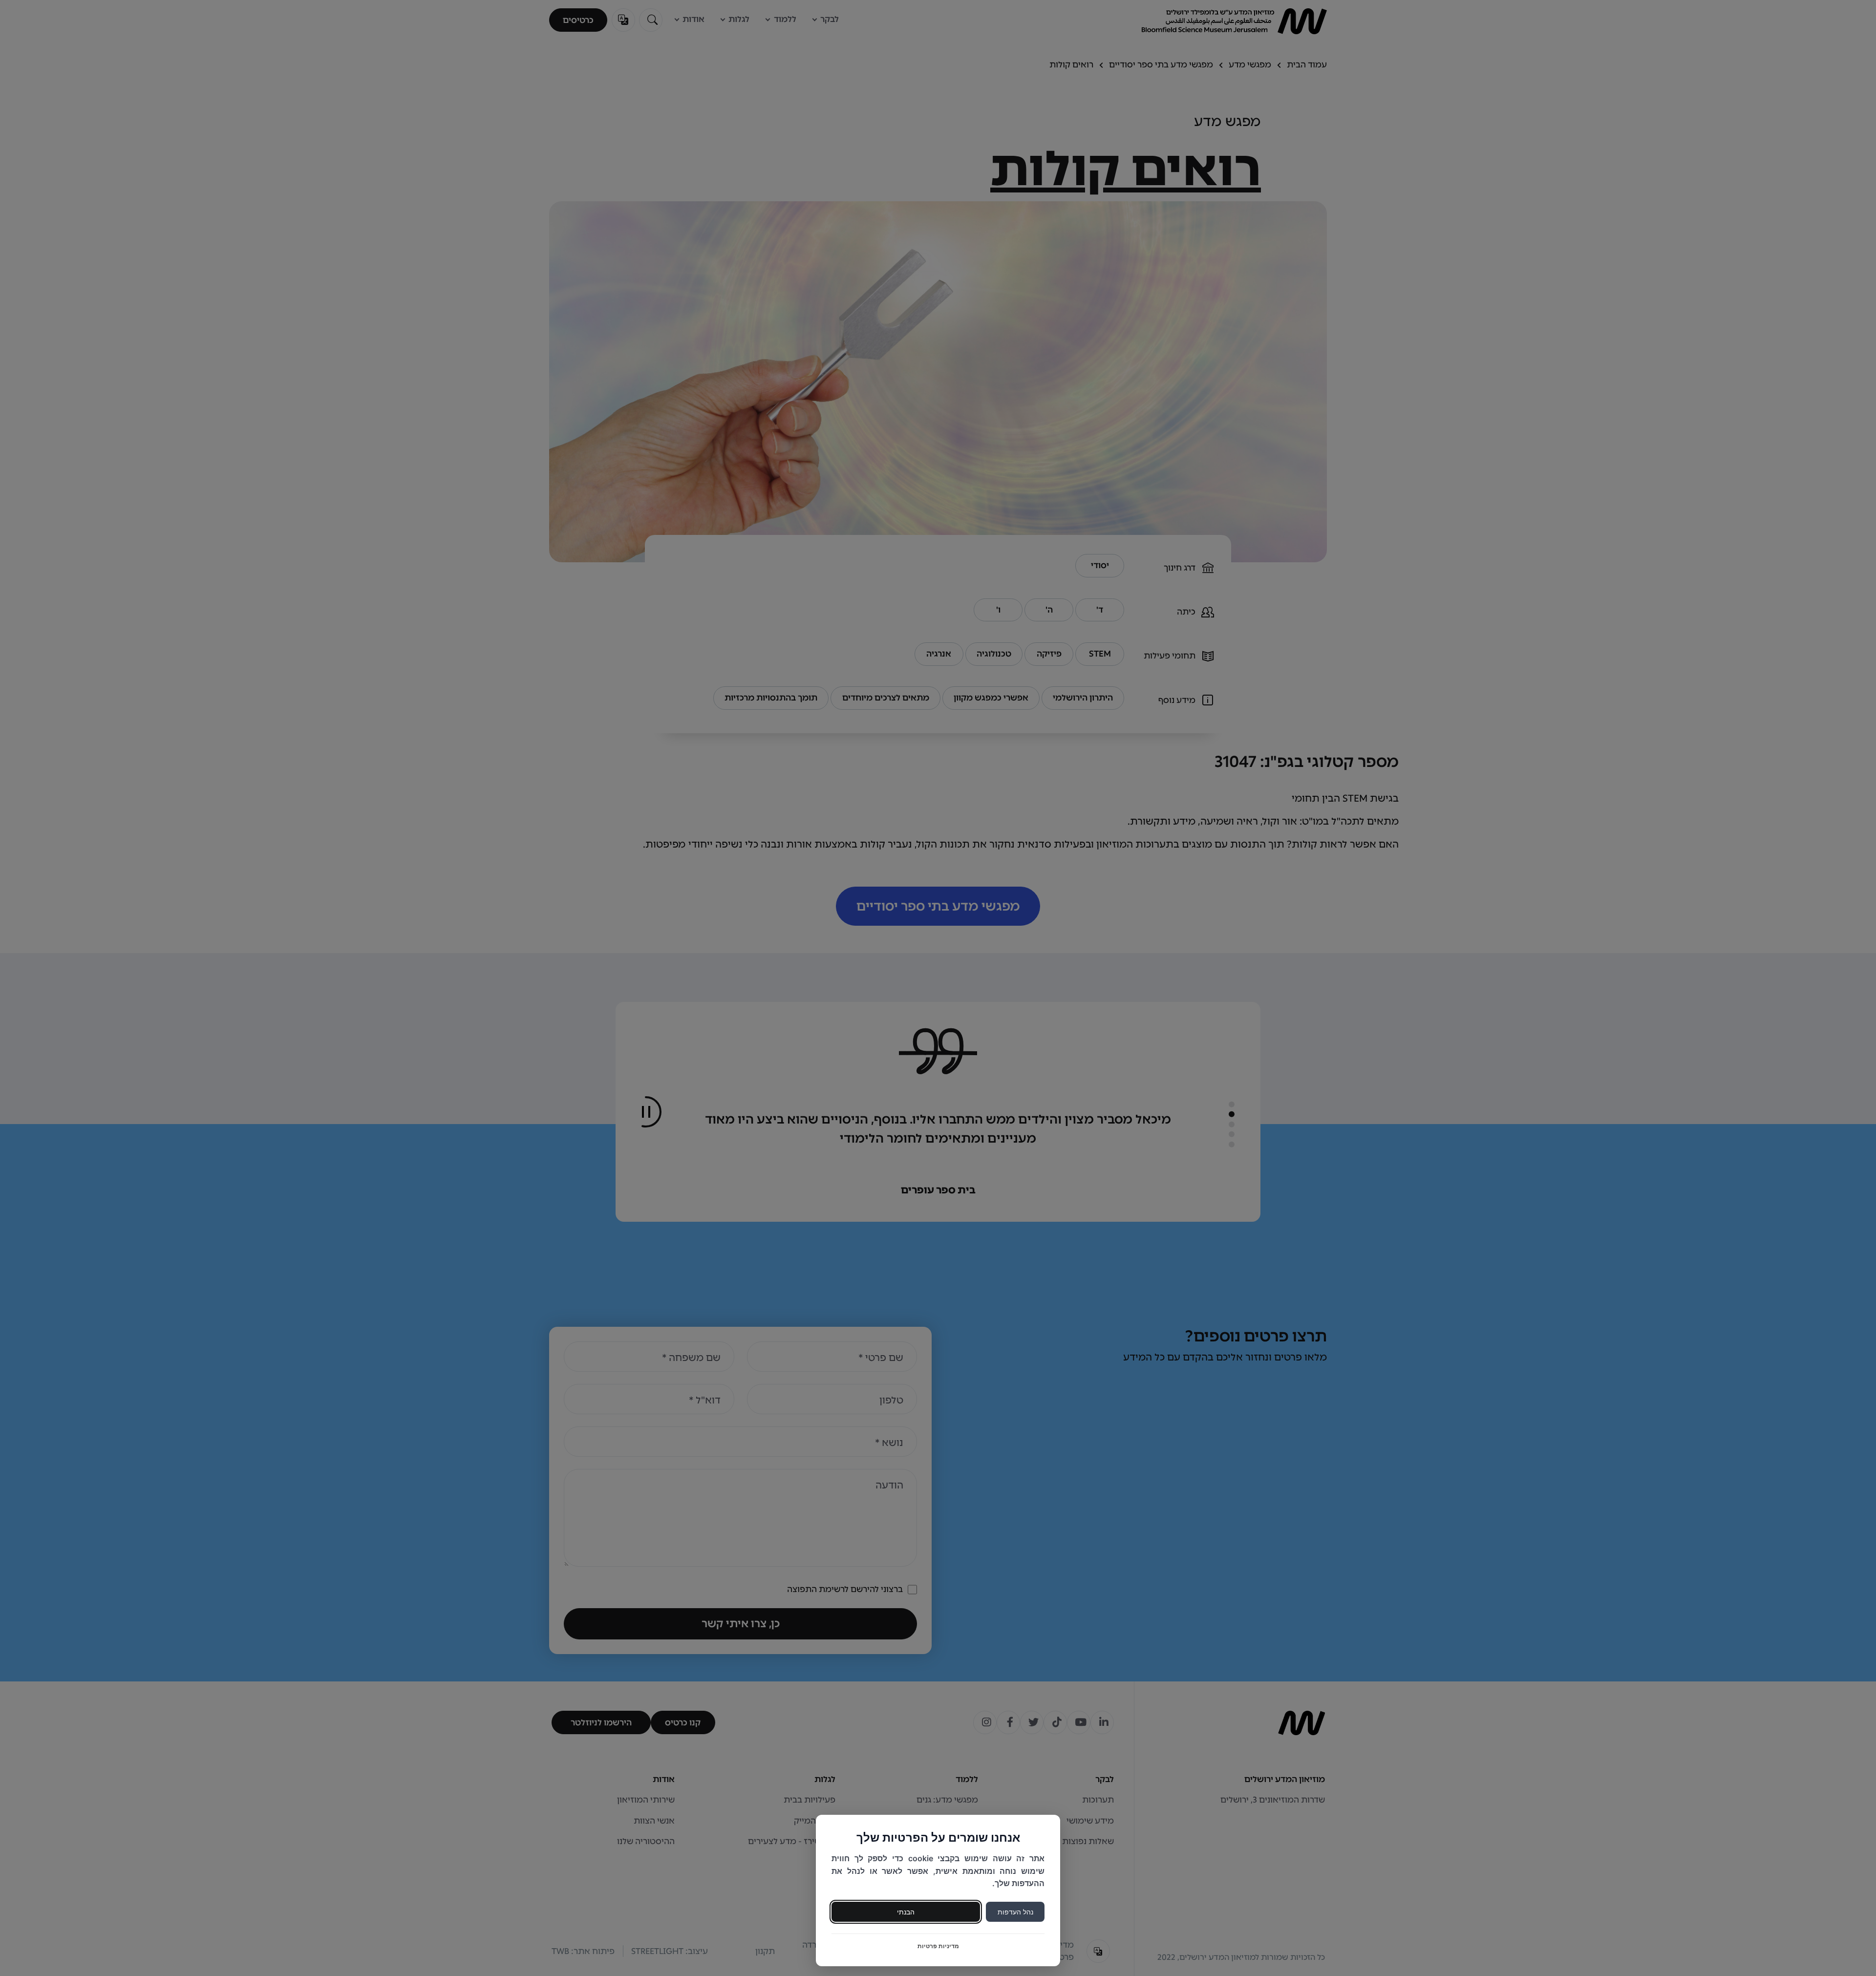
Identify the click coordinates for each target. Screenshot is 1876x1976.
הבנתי (906, 1912)
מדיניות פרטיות (938, 1946)
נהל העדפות (1015, 1912)
